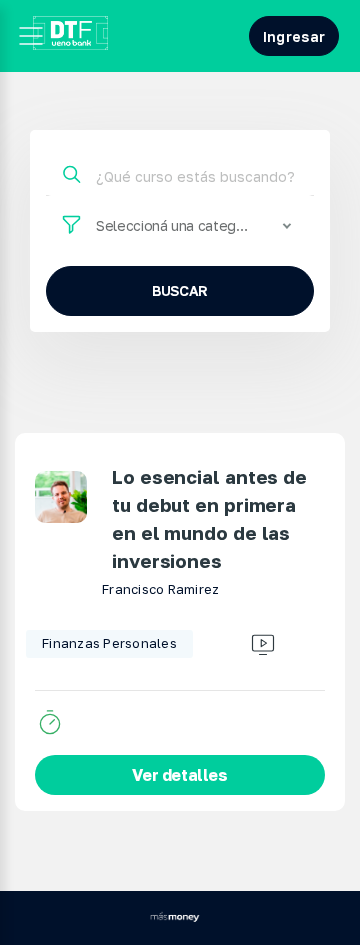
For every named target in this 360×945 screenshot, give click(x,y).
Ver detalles (179, 775)
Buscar (180, 290)
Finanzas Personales (109, 643)
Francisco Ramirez (160, 589)
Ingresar (294, 36)
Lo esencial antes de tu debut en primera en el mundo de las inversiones (209, 519)
